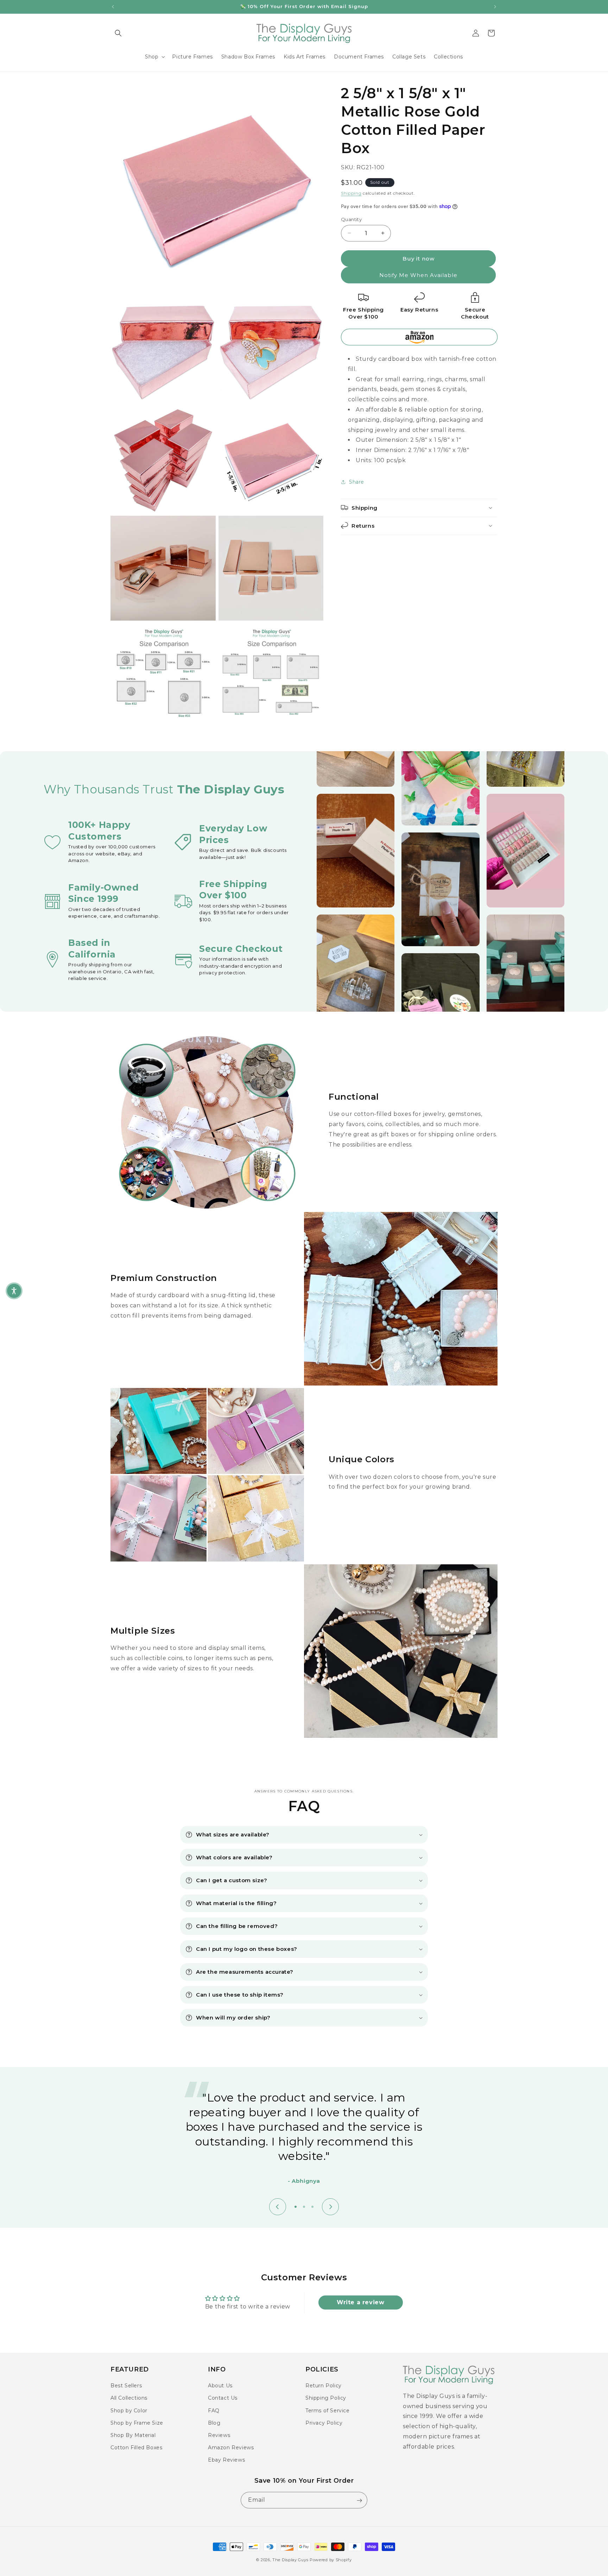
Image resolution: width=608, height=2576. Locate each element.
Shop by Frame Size (137, 2423)
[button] (118, 33)
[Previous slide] (278, 2207)
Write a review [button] (360, 2302)
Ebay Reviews (226, 2460)
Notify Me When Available (418, 275)
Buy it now (419, 259)
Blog (214, 2423)
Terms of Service (328, 2410)
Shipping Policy (326, 2398)
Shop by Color (129, 2410)
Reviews (219, 2435)
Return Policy (324, 2386)
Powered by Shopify (331, 2560)
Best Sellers (126, 2386)
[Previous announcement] (113, 7)
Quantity (351, 219)
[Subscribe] (359, 2500)
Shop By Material (133, 2435)
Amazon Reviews (231, 2448)
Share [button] (357, 482)
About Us (220, 2386)
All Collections (129, 2398)
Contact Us (223, 2398)
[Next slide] (330, 2207)
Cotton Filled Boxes (136, 2448)
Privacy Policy (324, 2423)
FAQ (214, 2410)
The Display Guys (290, 2560)
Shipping (351, 193)
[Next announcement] (495, 7)
